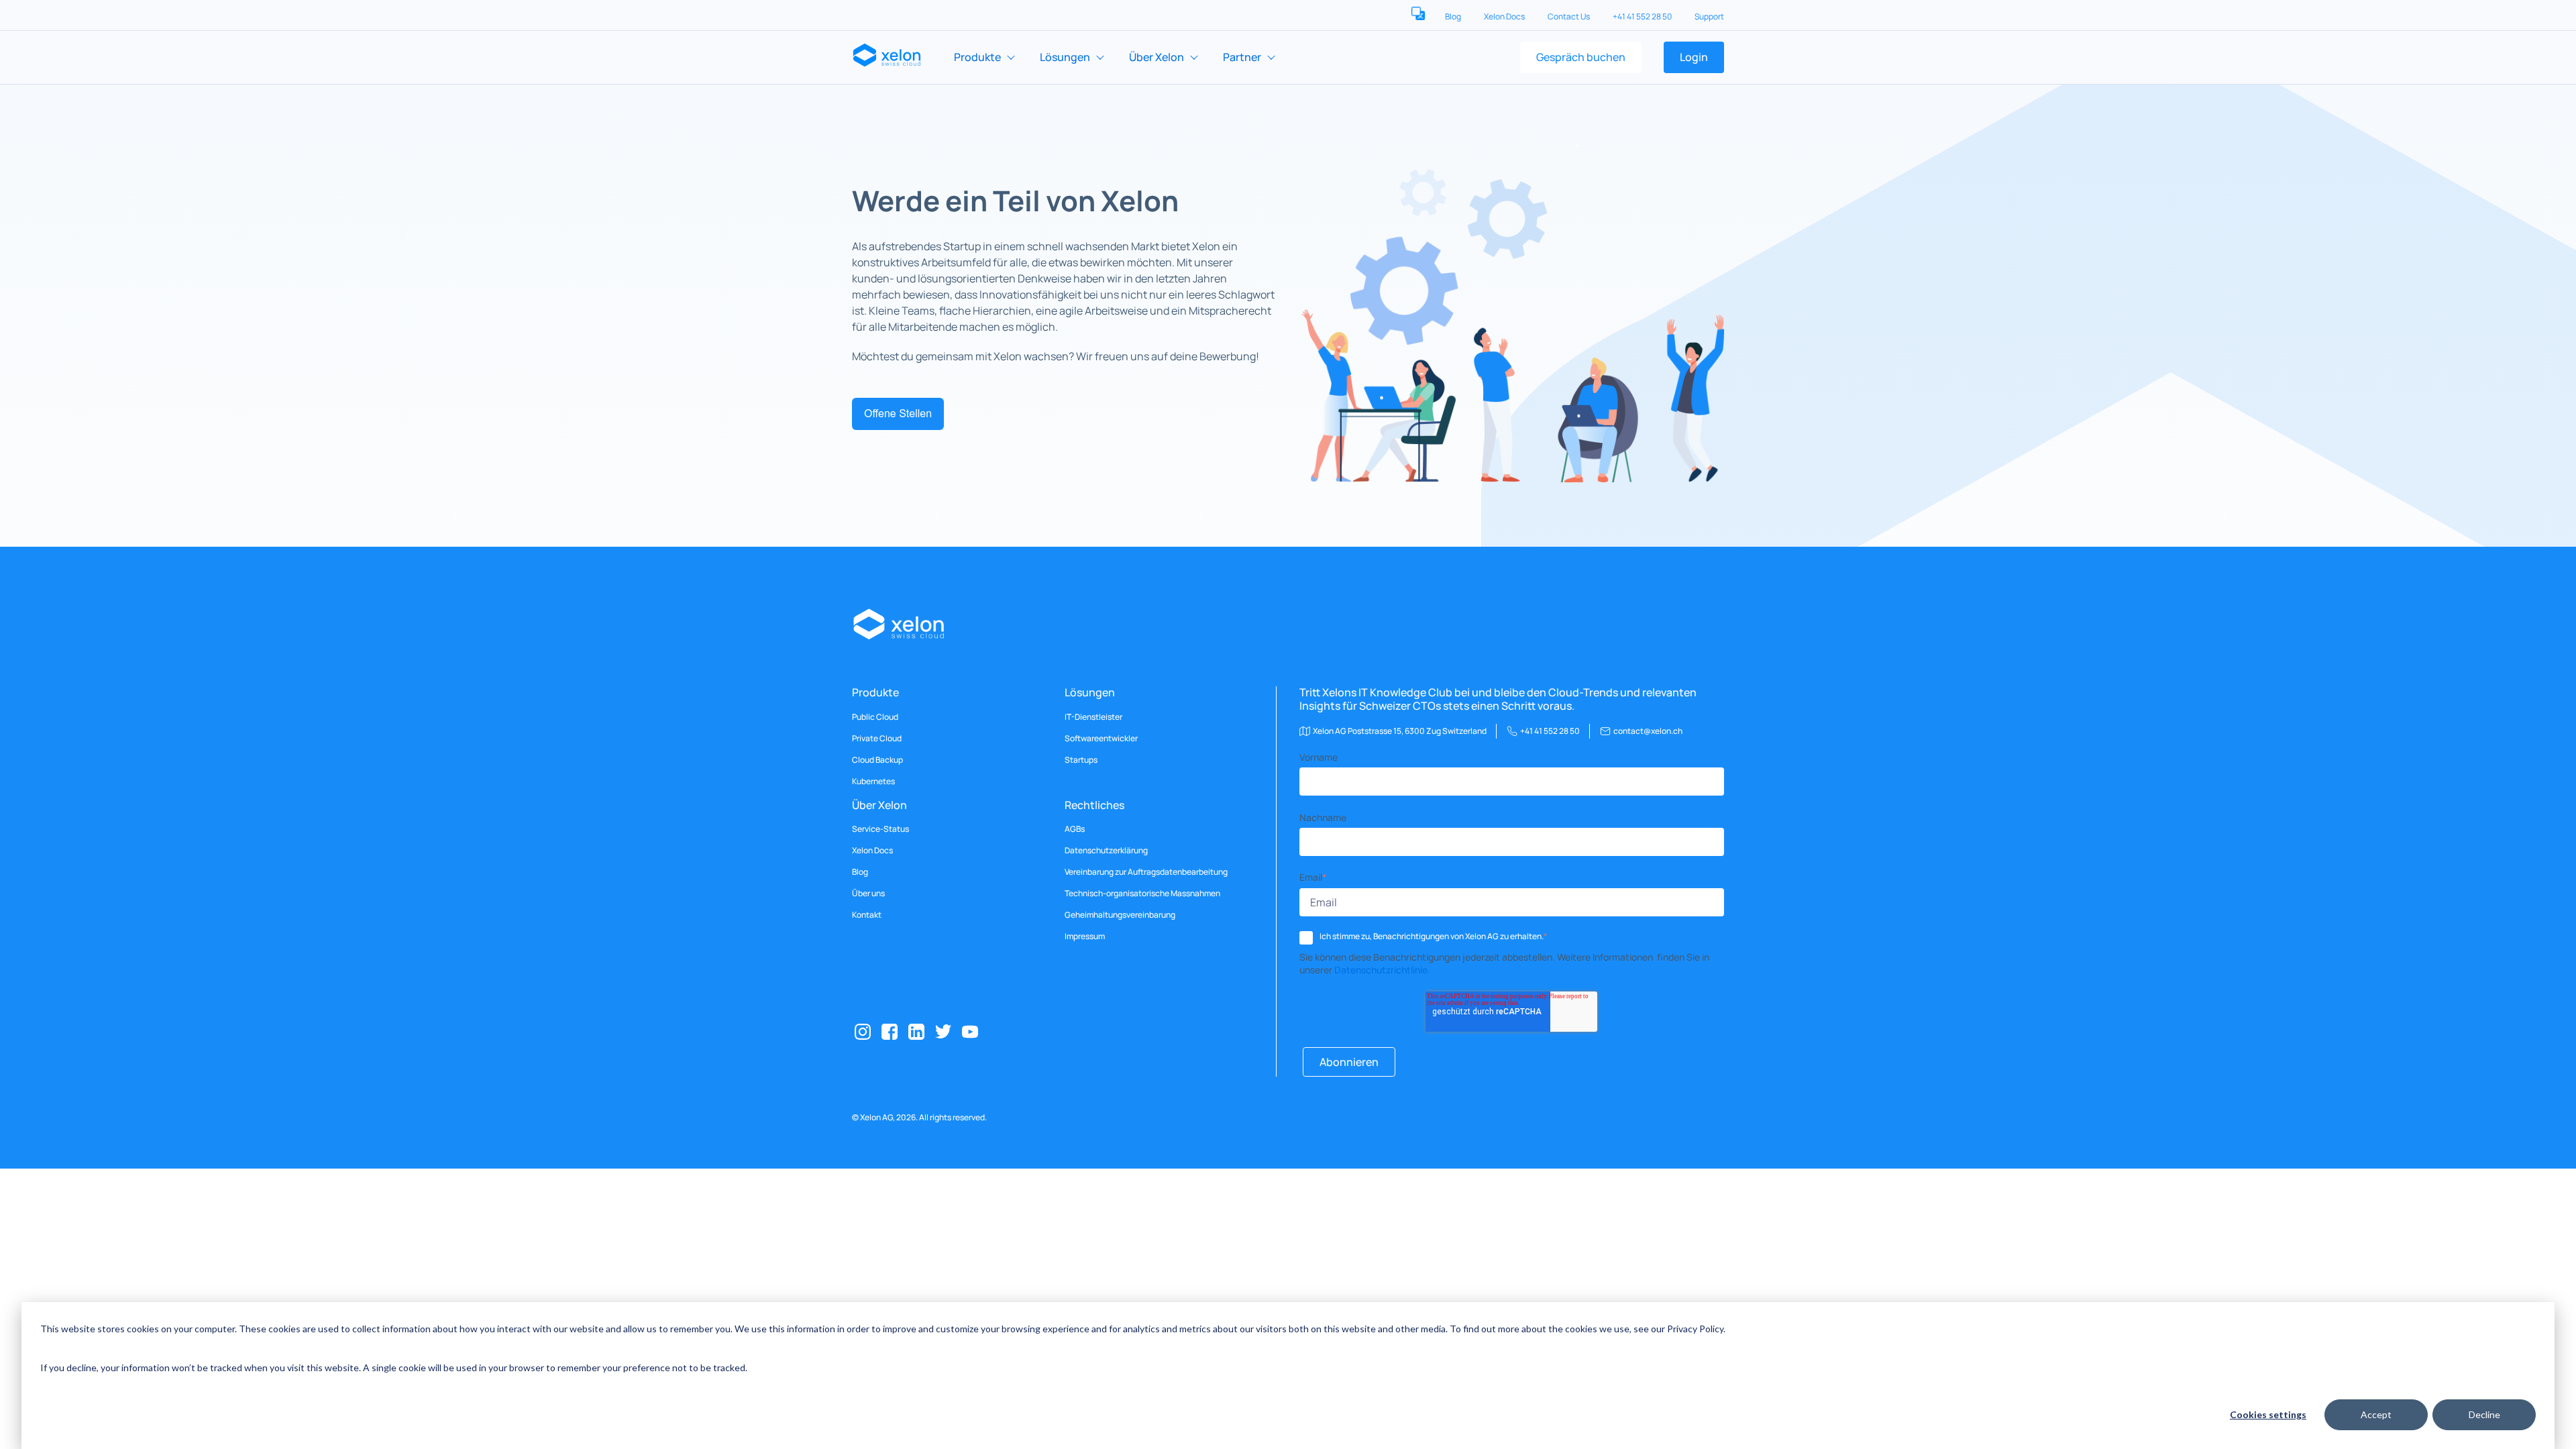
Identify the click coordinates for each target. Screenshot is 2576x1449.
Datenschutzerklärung (1106, 851)
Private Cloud (877, 739)
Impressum (1085, 936)
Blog (1454, 16)
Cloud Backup (877, 760)
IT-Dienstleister (1093, 717)
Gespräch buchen (1581, 57)
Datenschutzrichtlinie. (1382, 970)
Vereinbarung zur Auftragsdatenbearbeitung (1146, 872)
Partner (1242, 57)
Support (1709, 16)
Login (1694, 57)
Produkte (977, 57)
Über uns (868, 894)
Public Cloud (875, 717)
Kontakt (867, 915)
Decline (2484, 1414)
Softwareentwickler (1101, 739)
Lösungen (1065, 57)
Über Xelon (1157, 57)
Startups (1081, 760)
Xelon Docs (1505, 16)
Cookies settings (2268, 1414)
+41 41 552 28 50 (1643, 16)
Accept (2376, 1414)
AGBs (1075, 829)
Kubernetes (873, 782)
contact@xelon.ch (1648, 731)
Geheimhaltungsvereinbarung (1120, 915)
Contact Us (1569, 16)
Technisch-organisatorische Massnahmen (1142, 894)
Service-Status (880, 829)
